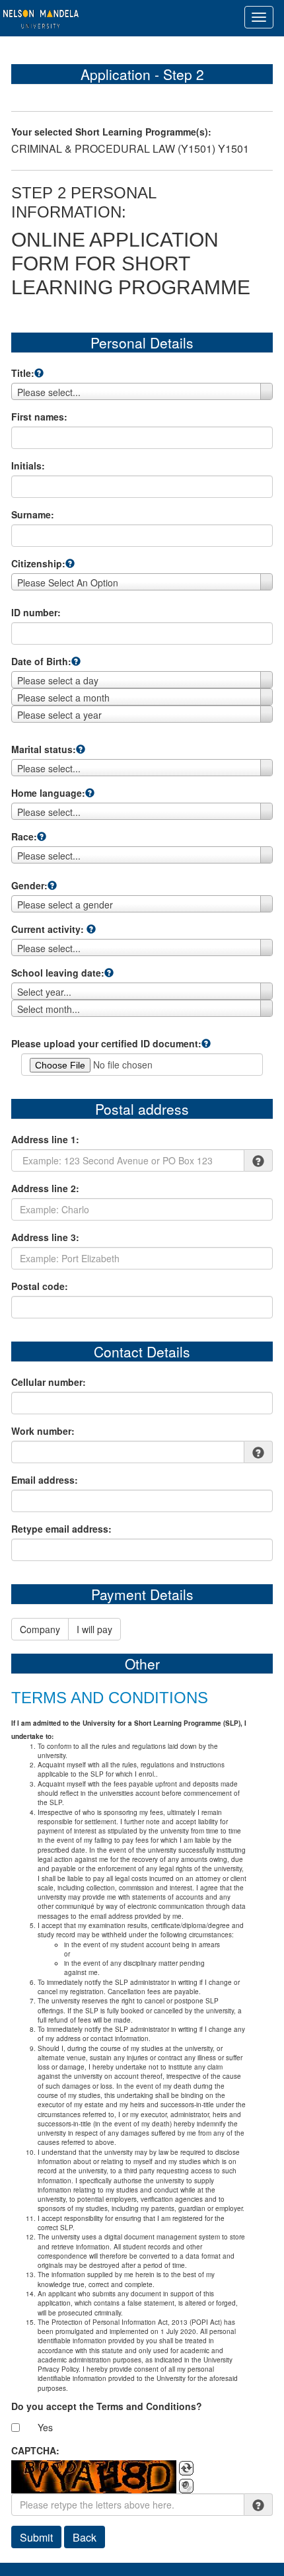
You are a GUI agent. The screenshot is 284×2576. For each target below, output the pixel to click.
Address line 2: (45, 1188)
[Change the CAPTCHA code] (186, 2468)
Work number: (43, 1431)
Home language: (48, 793)
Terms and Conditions (110, 1698)
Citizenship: (38, 563)
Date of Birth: (41, 661)
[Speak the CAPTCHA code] (186, 2486)
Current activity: (48, 929)
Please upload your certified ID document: (106, 1043)
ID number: (36, 612)
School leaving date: (58, 973)
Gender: (29, 885)
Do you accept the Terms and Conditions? (107, 2406)
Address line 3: (45, 1237)
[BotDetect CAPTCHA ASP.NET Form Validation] (94, 2477)
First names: (39, 417)
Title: (23, 373)
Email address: (45, 1480)
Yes (45, 2427)
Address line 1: (45, 1139)
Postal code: (40, 1286)
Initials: (28, 465)
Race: (24, 836)
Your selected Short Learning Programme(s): (111, 132)
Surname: (33, 514)
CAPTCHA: (35, 2450)
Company (40, 1629)
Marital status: (44, 749)
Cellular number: (49, 1382)
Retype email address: (61, 1529)
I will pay (94, 1629)
